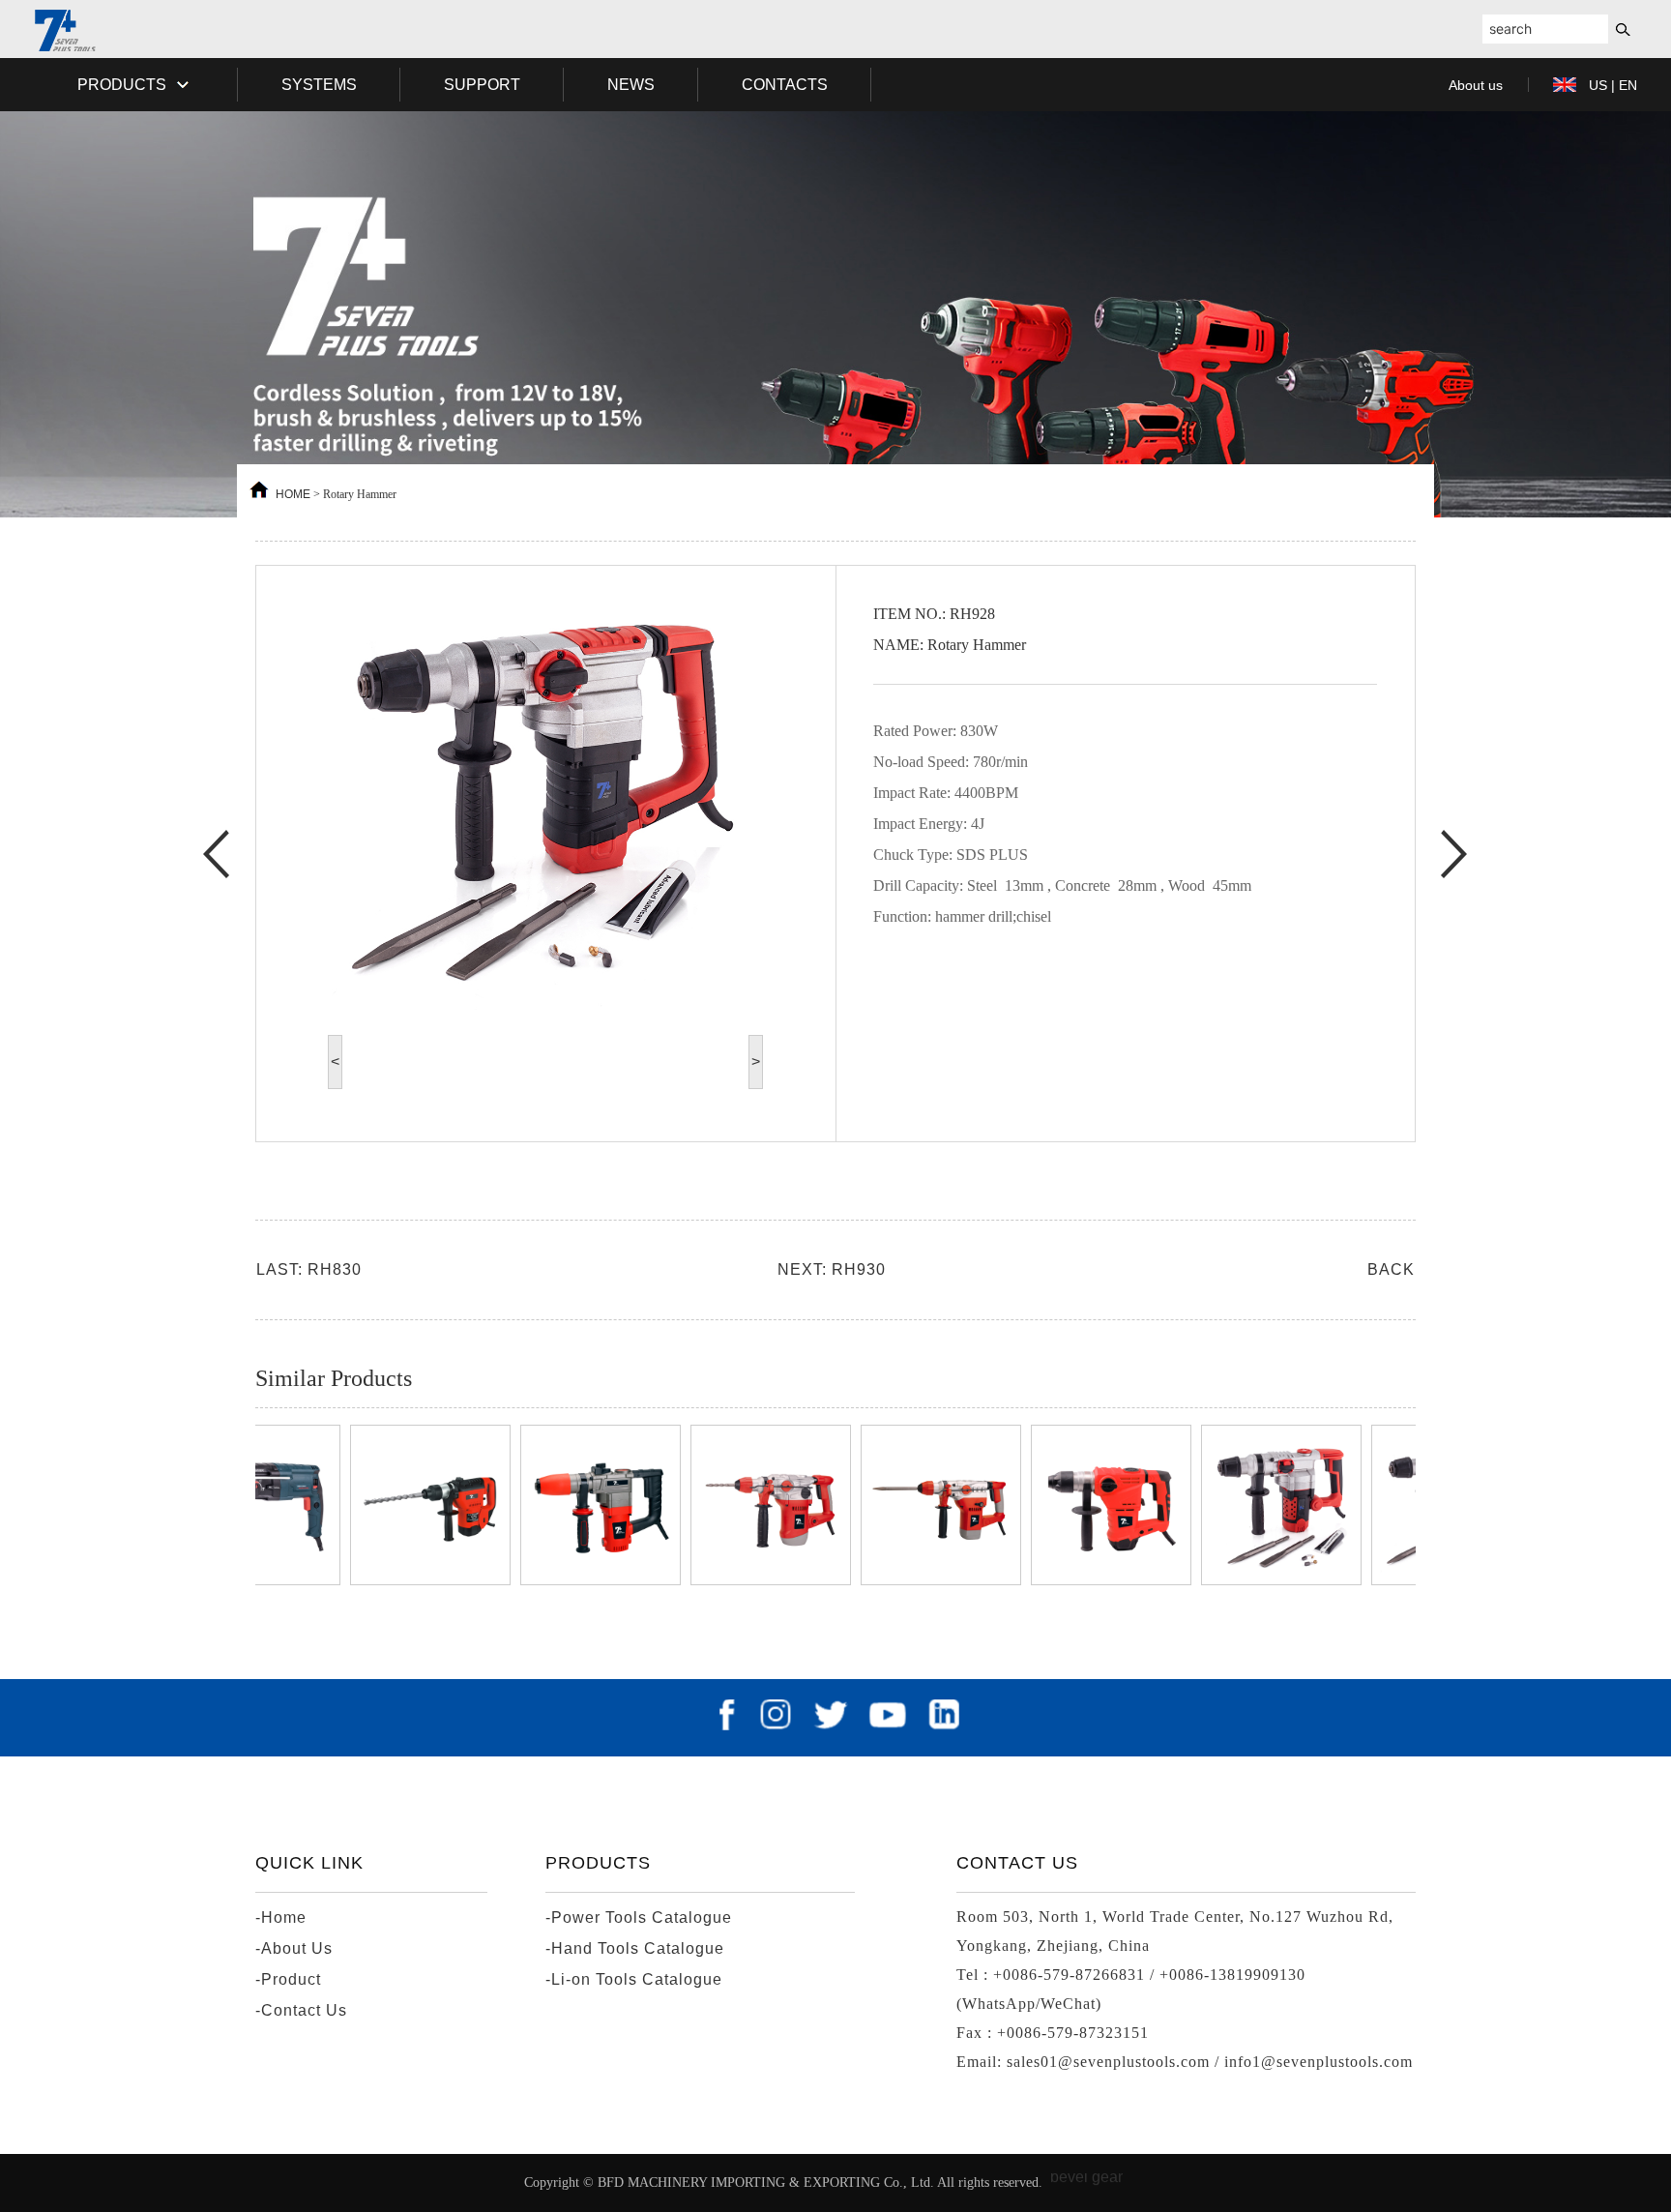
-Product (288, 1979)
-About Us (294, 1948)
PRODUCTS (124, 85)
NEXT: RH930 (832, 1269)
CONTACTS (785, 85)
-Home (281, 1917)
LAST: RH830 (309, 1269)
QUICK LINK (309, 1863)
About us (1476, 85)
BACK (1391, 1269)
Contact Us (1017, 1863)
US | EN (1613, 85)
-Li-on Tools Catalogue (634, 1979)
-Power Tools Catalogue (639, 1917)
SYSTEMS (319, 85)
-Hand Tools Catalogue (635, 1948)
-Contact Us (301, 2010)
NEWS (631, 85)
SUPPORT (482, 85)
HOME (293, 494)
